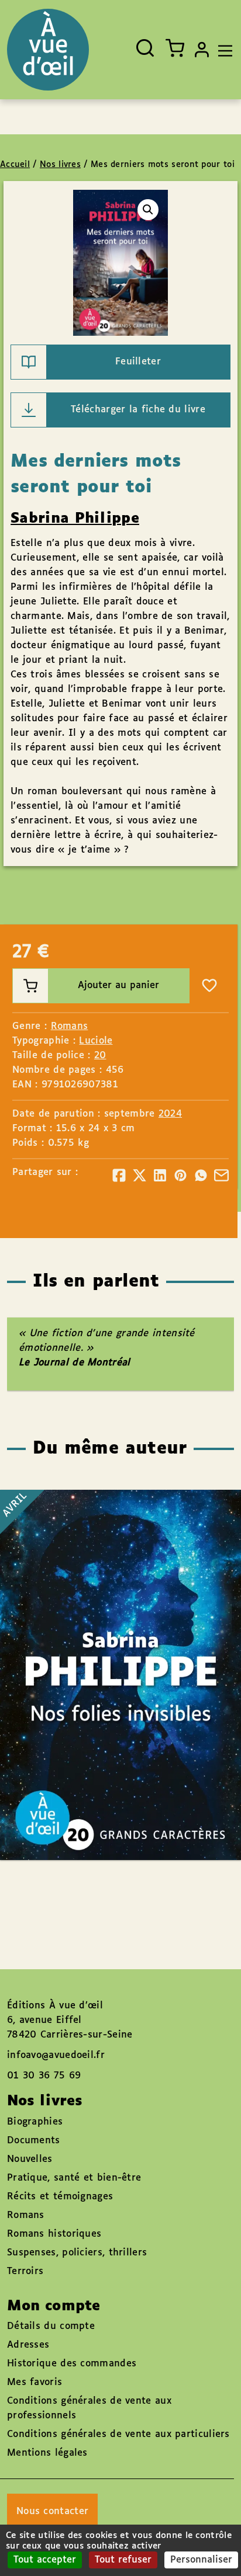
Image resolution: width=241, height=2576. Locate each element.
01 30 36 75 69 (44, 2076)
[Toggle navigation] (222, 50)
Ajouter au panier (118, 985)
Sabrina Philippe (75, 519)
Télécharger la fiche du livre (138, 410)
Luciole (96, 1041)
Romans (70, 1026)
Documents (34, 2141)
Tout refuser (123, 2560)
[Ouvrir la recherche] (145, 48)
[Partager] (119, 1175)
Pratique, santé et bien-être (74, 2178)
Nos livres (60, 165)
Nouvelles (30, 2159)
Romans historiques (54, 2234)
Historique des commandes (72, 2364)
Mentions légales (47, 2453)
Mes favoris (35, 2382)
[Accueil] (48, 50)
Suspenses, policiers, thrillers (77, 2253)
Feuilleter (138, 362)
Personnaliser (201, 2560)
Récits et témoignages (60, 2197)
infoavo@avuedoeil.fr (56, 2055)
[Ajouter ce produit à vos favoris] (209, 986)
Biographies (35, 2122)
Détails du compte (51, 2326)
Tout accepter (45, 2560)
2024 (170, 1114)
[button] (148, 210)
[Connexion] (202, 50)
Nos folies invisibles (109, 1641)
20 (100, 1056)
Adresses (28, 2345)
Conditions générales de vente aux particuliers (118, 2434)
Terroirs (25, 2271)
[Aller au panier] (175, 48)
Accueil (15, 165)
